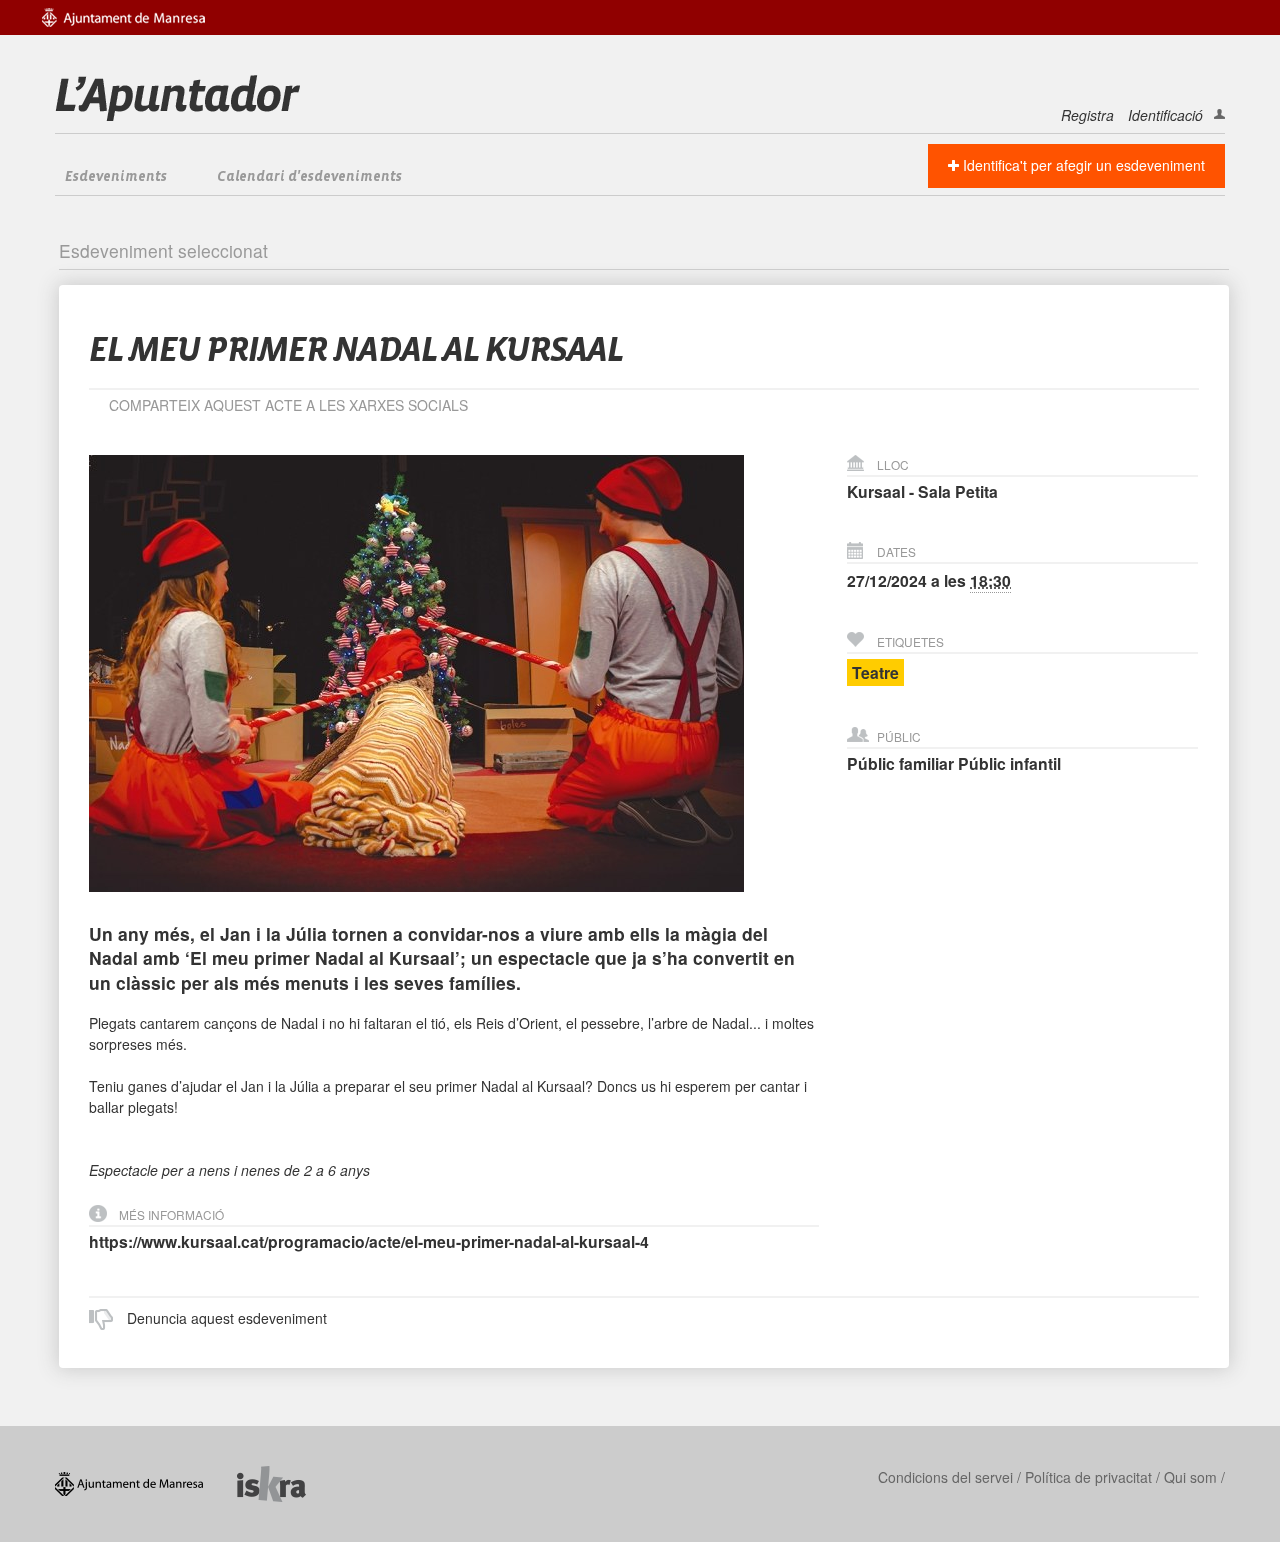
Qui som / (1194, 1477)
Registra (1087, 115)
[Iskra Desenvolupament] (286, 1481)
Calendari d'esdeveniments (309, 177)
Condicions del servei (945, 1477)
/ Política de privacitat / (1088, 1477)
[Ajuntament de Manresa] (146, 1481)
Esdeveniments (116, 177)
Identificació (1165, 115)
